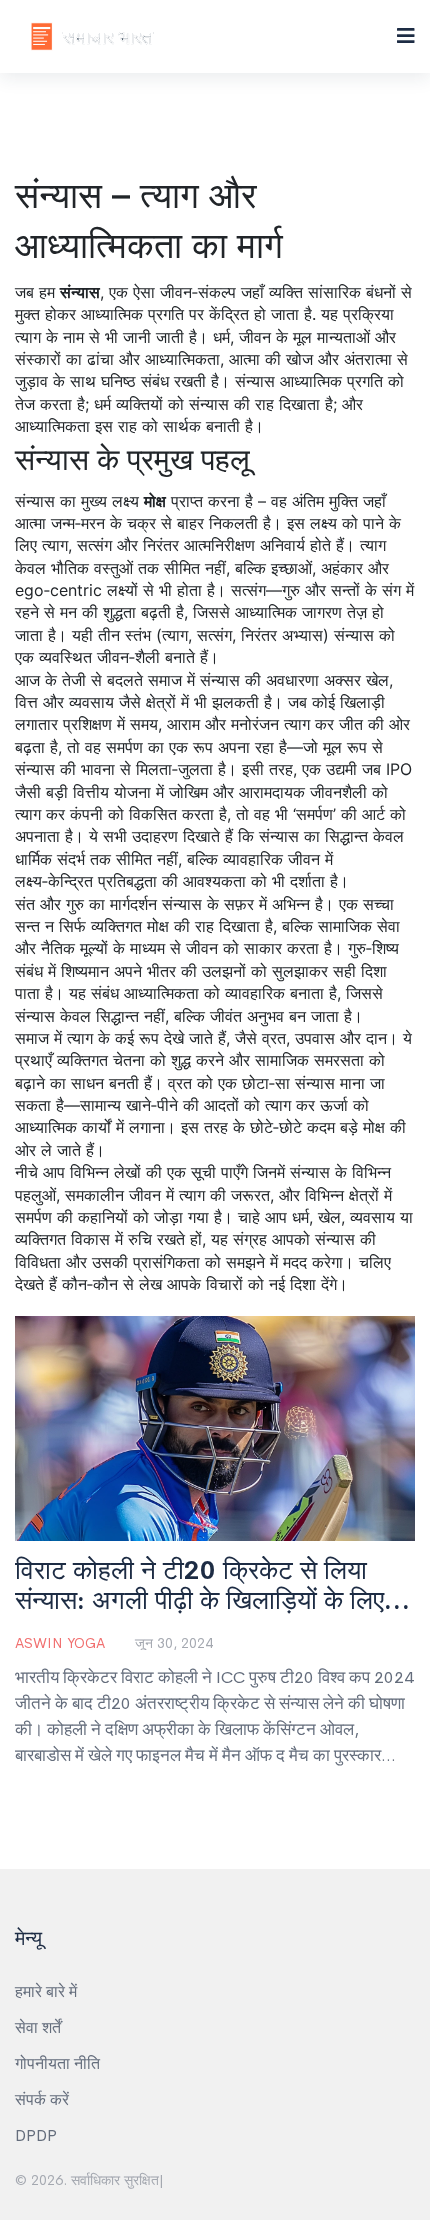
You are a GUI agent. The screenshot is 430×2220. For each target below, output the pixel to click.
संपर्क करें (42, 2099)
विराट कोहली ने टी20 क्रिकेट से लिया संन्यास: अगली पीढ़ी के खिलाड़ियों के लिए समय (199, 1586)
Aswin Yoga (60, 1643)
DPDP (36, 2135)
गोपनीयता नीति (57, 2063)
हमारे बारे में (46, 1991)
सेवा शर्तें (38, 2027)
